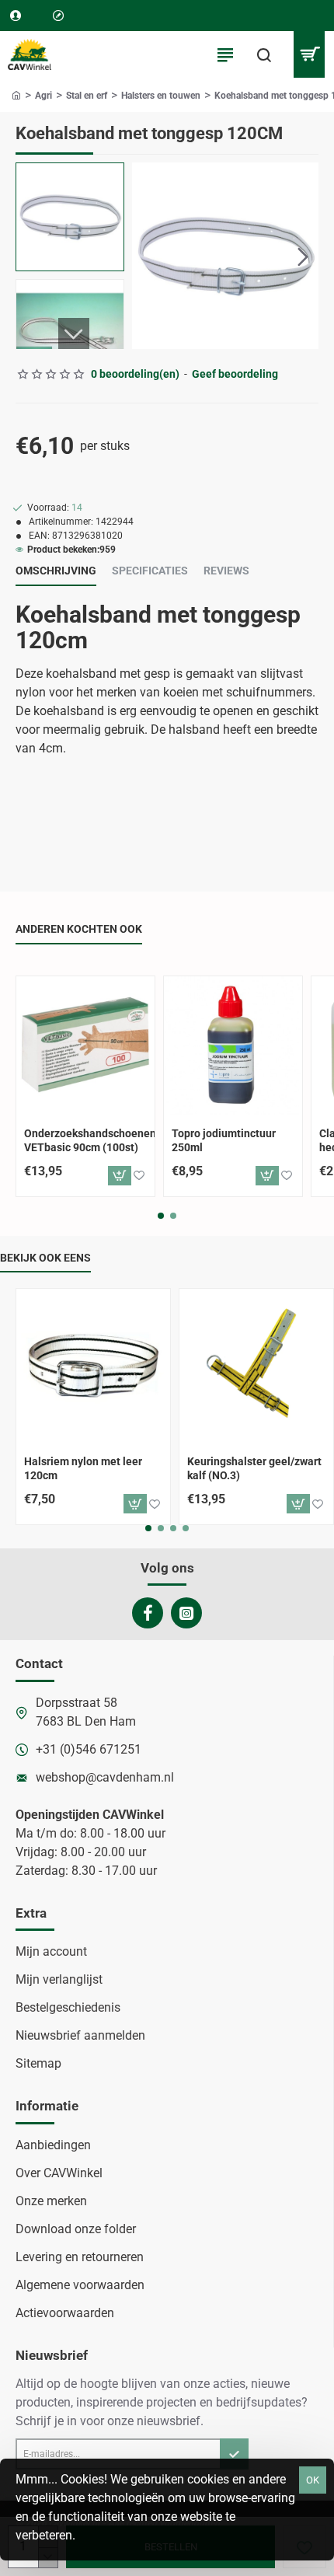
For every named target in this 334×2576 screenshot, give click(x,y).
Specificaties (150, 571)
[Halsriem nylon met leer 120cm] (93, 1366)
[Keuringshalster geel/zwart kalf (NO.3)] (256, 1366)
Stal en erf (87, 96)
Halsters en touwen (161, 96)
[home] (16, 95)
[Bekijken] (309, 54)
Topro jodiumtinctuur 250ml (224, 1140)
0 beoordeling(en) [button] (135, 374)
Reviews (226, 571)
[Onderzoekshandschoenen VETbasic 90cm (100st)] (85, 1045)
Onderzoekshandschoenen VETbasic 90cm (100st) (89, 1140)
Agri (43, 96)
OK (313, 2480)
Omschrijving (56, 571)
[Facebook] (148, 1613)
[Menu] (225, 54)
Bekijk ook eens (45, 1258)
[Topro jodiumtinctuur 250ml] (233, 1045)
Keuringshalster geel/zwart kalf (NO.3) (254, 1468)
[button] (148, 256)
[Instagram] (186, 1613)
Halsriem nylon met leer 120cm (83, 1468)
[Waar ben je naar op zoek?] (264, 54)
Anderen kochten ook (79, 929)
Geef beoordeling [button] (235, 374)
